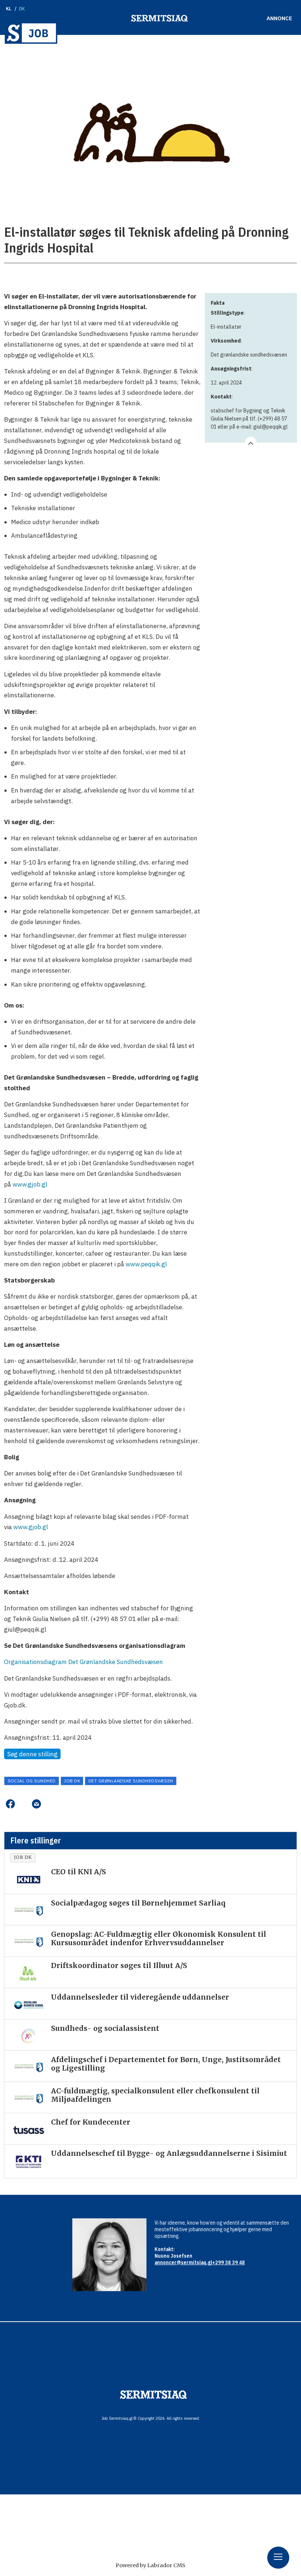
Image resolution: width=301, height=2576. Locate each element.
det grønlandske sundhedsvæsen (131, 1781)
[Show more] (251, 443)
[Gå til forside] (31, 33)
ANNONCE (279, 18)
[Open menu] (278, 2558)
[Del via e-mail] (36, 1804)
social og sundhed (32, 1781)
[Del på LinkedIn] (23, 1804)
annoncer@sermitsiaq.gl (183, 2262)
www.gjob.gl (30, 1184)
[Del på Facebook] (10, 1804)
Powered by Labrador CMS (150, 2565)
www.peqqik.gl (146, 1264)
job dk (72, 1781)
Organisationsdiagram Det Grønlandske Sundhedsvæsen (84, 1662)
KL (9, 9)
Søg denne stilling (32, 1754)
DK (22, 9)
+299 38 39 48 (229, 2262)
